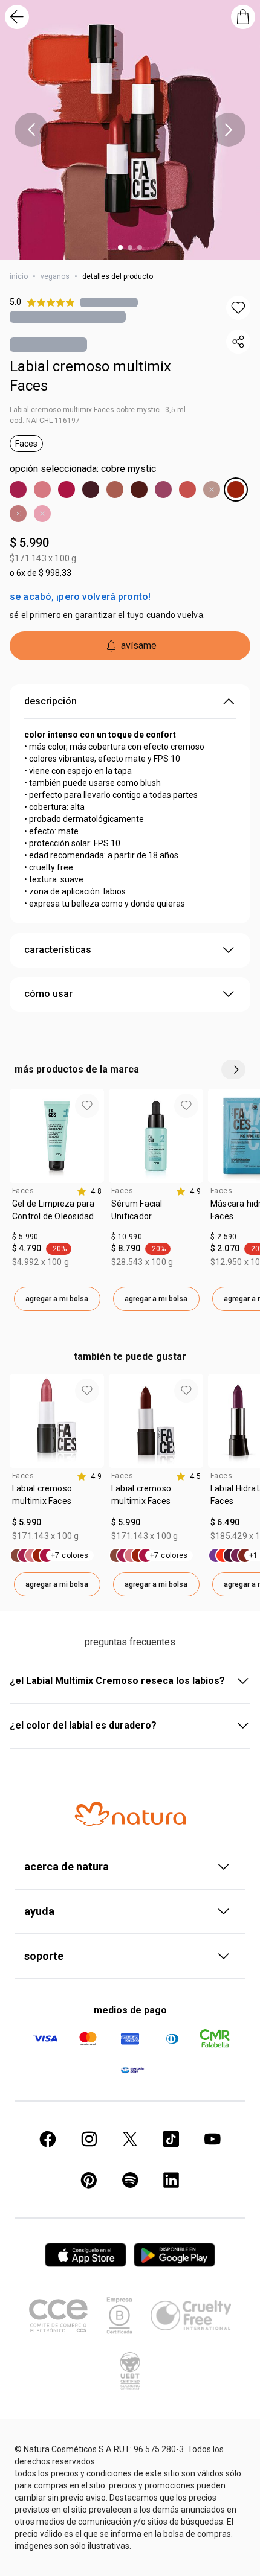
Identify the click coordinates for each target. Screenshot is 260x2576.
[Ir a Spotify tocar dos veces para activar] (130, 2180)
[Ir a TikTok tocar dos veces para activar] (171, 2139)
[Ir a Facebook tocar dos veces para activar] (48, 2139)
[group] (57, 1200)
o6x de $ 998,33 (41, 573)
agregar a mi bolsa (57, 1299)
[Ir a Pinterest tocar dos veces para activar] (89, 2180)
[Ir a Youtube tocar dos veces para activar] (212, 2139)
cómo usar (48, 994)
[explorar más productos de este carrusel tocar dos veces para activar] (233, 1070)
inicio (19, 276)
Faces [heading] (23, 1191)
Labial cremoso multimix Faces (90, 376)
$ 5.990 (29, 543)
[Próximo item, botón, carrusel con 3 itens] (229, 130)
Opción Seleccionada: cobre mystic (83, 469)
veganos (55, 276)
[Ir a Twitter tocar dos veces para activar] (130, 2139)
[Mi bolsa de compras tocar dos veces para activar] (243, 17)
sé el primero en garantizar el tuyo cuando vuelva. (107, 615)
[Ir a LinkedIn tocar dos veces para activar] (171, 2180)
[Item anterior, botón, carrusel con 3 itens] (31, 130)
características (58, 950)
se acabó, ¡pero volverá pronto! (80, 597)
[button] (238, 308)
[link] (57, 1214)
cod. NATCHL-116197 (45, 421)
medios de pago (130, 2010)
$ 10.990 (127, 1237)
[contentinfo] (89, 1191)
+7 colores (70, 1555)
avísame (139, 646)
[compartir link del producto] (238, 342)
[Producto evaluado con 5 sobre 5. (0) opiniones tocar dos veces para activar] (109, 302)
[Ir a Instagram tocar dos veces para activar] (89, 2139)
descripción (50, 701)
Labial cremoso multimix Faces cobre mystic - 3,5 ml (98, 410)
